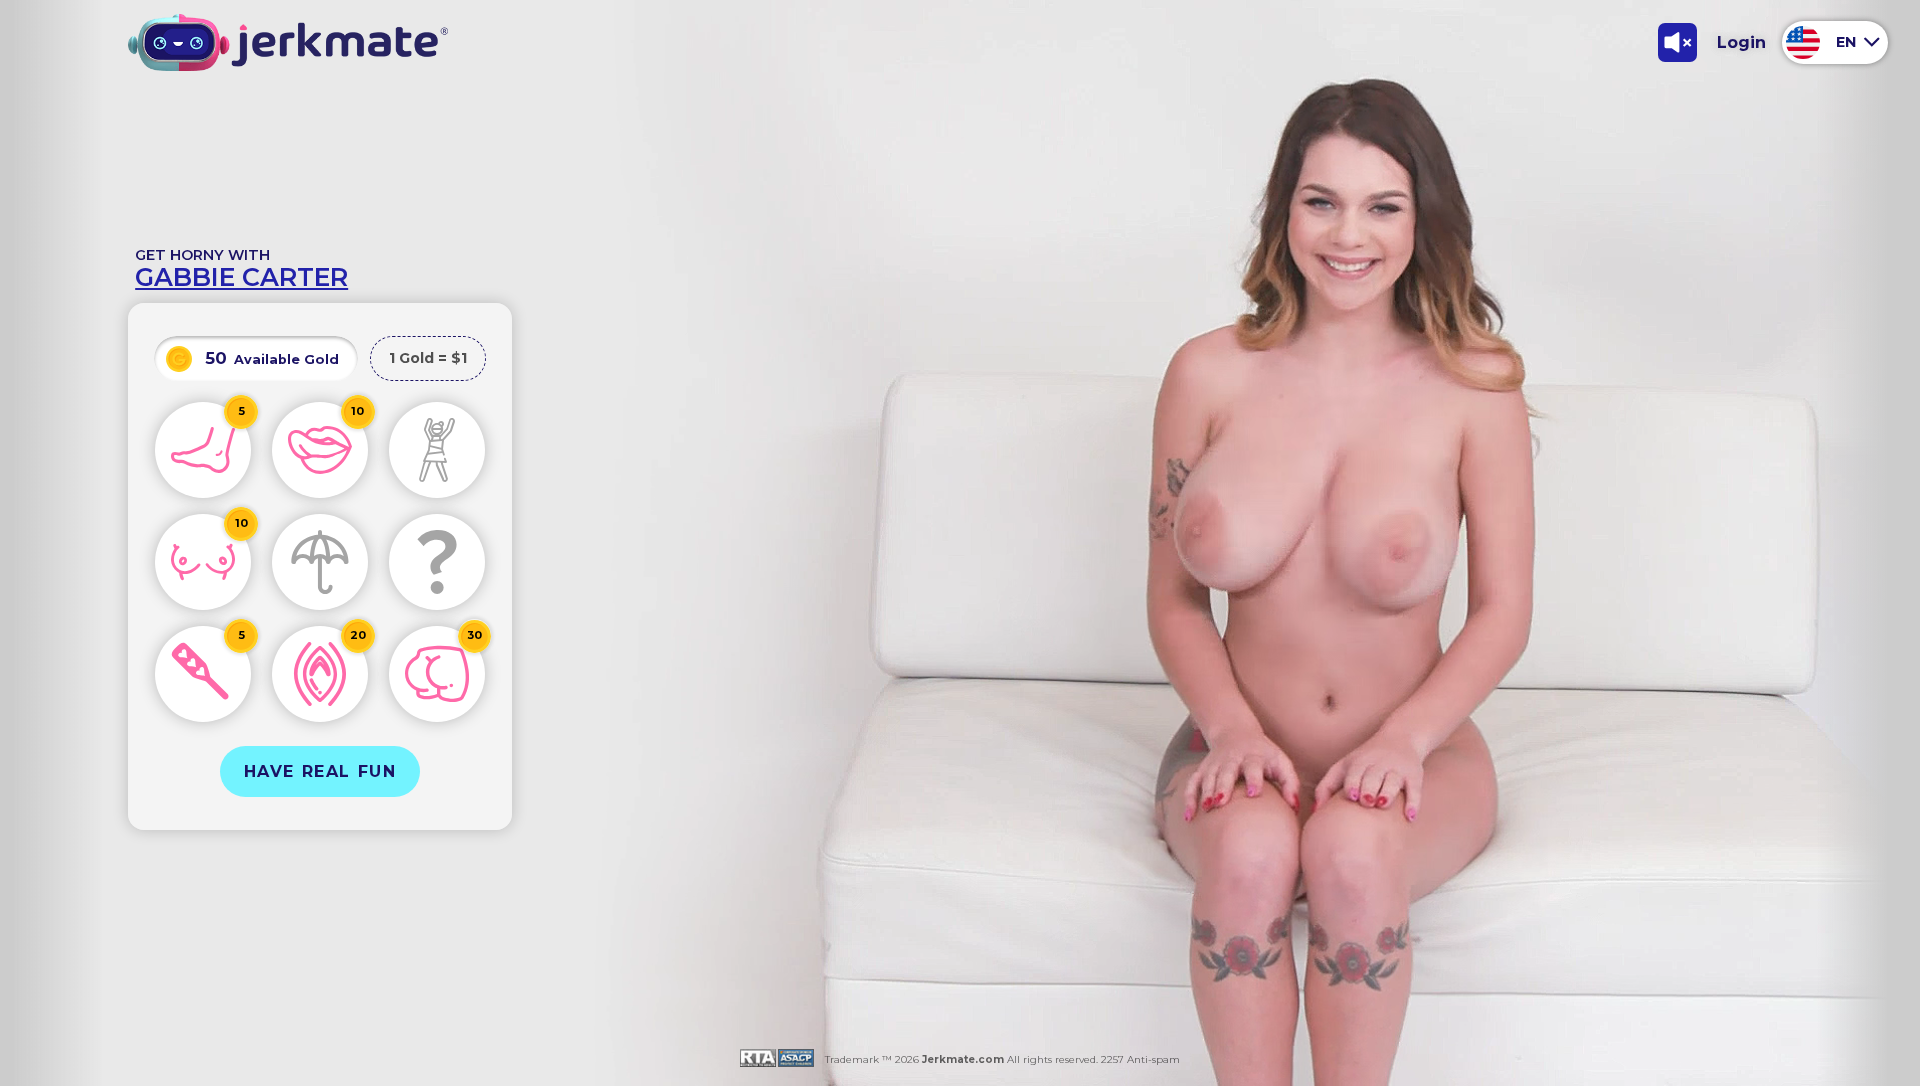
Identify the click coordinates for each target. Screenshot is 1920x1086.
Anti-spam (1153, 1059)
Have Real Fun (320, 771)
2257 (1111, 1059)
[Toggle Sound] (1677, 42)
